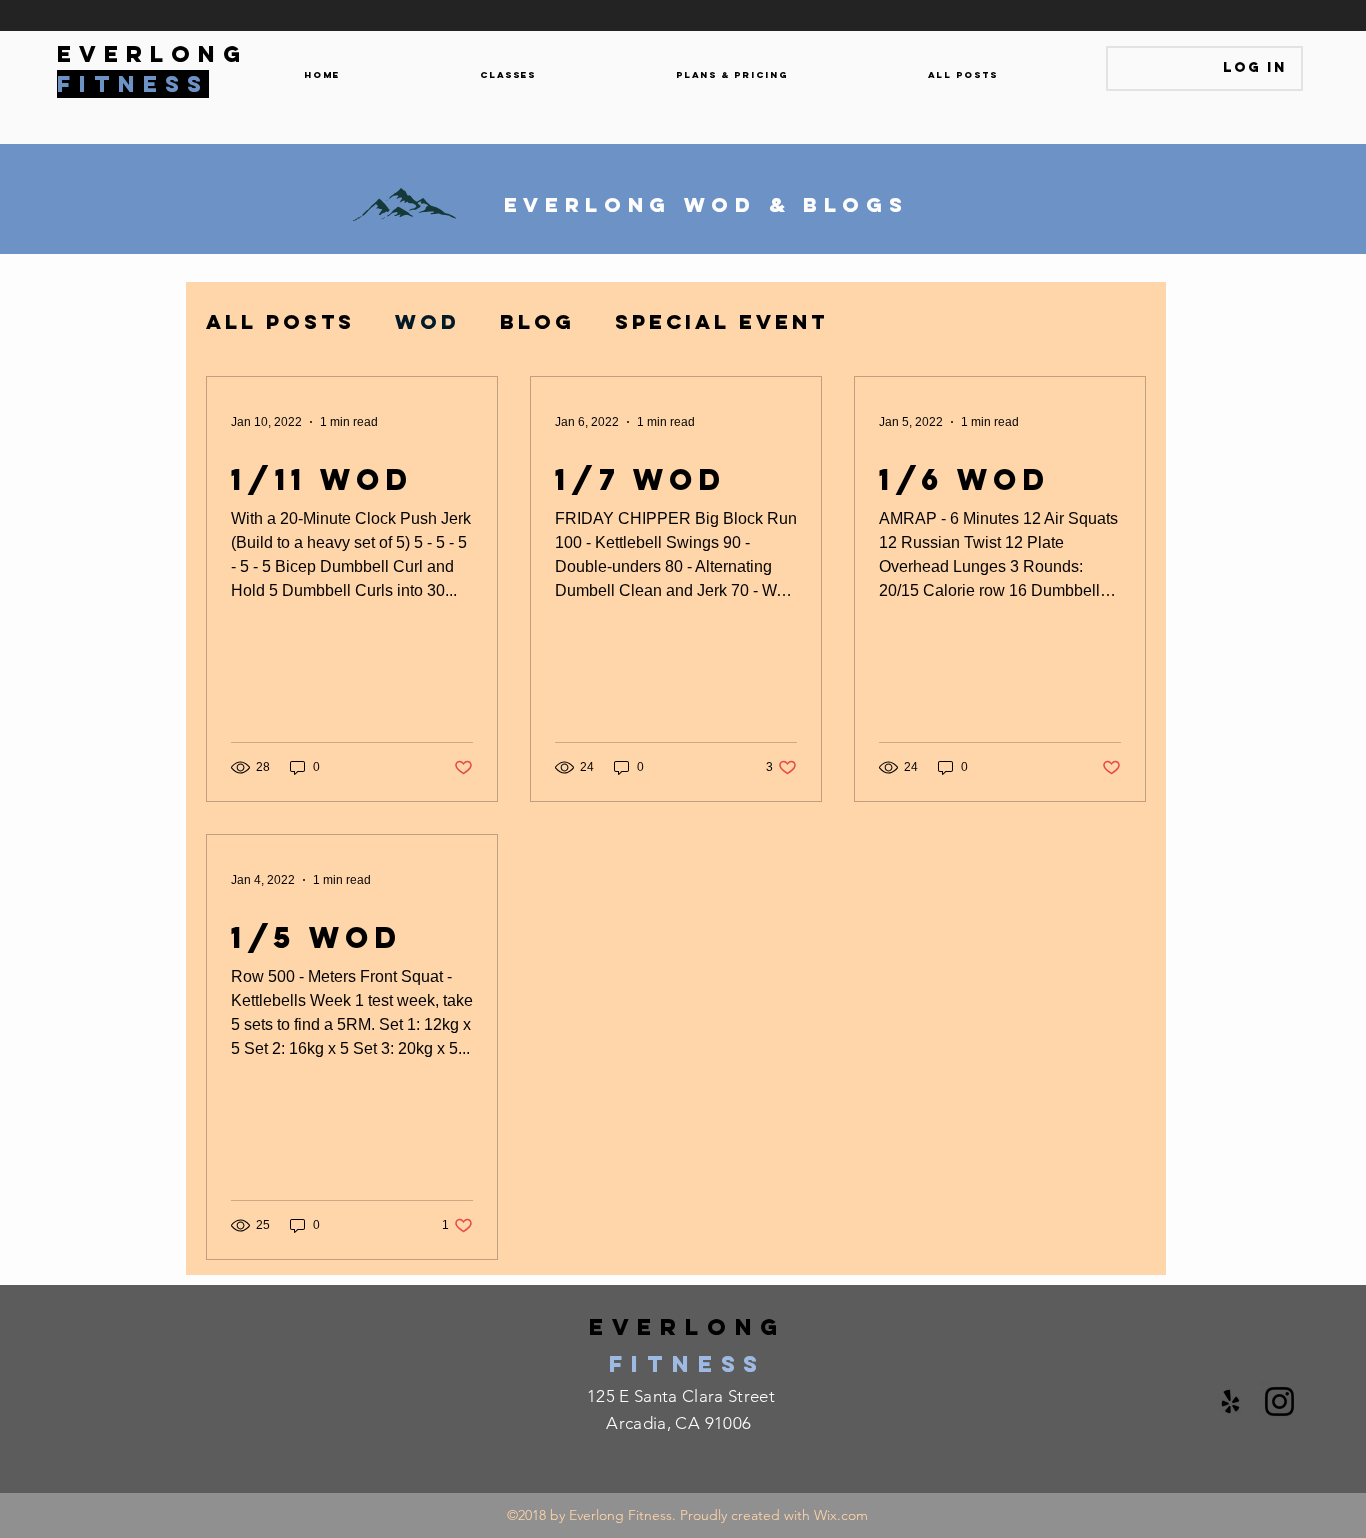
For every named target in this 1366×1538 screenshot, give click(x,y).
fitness (687, 1364)
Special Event (721, 322)
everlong (687, 1327)
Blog (537, 322)
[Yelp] (1230, 1401)
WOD (427, 322)
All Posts (280, 322)
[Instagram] (1279, 1401)
